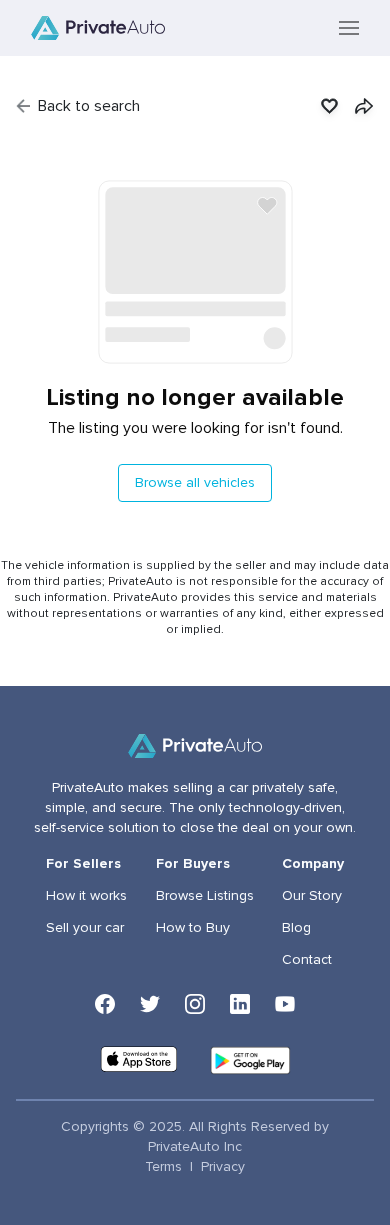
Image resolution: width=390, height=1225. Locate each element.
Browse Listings (205, 896)
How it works (86, 896)
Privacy (223, 1167)
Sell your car (85, 928)
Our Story (312, 896)
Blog (296, 928)
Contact (307, 960)
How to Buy (193, 928)
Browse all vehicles (195, 483)
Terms (163, 1167)
